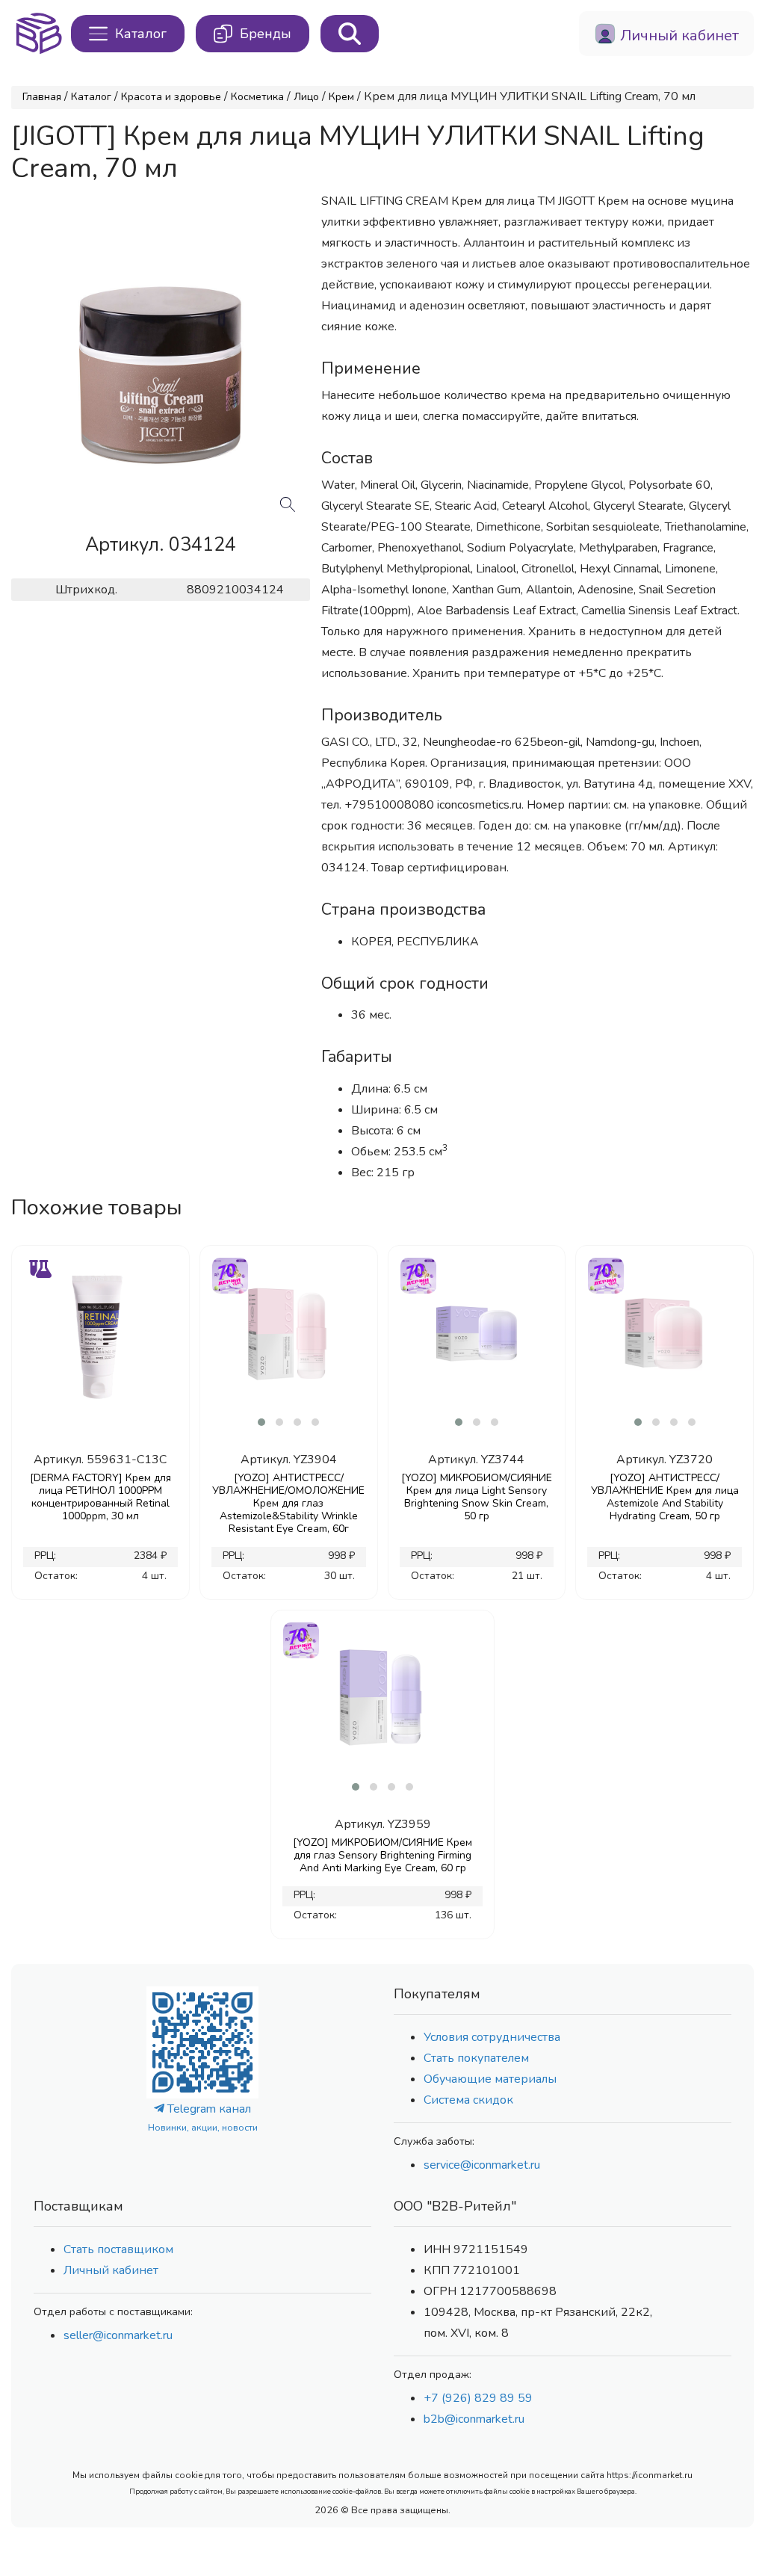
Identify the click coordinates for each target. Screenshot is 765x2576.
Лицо (306, 97)
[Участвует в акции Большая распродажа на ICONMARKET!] (229, 1274)
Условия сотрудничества (492, 2037)
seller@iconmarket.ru (118, 2335)
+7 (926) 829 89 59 (478, 2398)
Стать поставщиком (118, 2249)
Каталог (91, 97)
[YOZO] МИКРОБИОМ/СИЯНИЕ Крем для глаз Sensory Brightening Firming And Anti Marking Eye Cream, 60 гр (382, 1855)
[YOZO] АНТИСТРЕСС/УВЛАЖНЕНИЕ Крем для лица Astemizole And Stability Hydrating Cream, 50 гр (665, 1497)
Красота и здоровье (171, 97)
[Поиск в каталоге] (350, 34)
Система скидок (468, 2100)
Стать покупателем (476, 2058)
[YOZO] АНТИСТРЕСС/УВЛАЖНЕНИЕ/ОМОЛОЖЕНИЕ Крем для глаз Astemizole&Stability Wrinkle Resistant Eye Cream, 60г (288, 1503)
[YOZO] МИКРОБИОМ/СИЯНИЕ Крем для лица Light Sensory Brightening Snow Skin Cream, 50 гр (477, 1497)
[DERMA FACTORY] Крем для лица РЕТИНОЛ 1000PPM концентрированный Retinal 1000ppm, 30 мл (100, 1497)
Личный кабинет (111, 2270)
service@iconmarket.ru (482, 2165)
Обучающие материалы (490, 2079)
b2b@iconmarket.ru (474, 2419)
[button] (261, 1422)
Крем (341, 97)
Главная (42, 97)
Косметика (257, 97)
